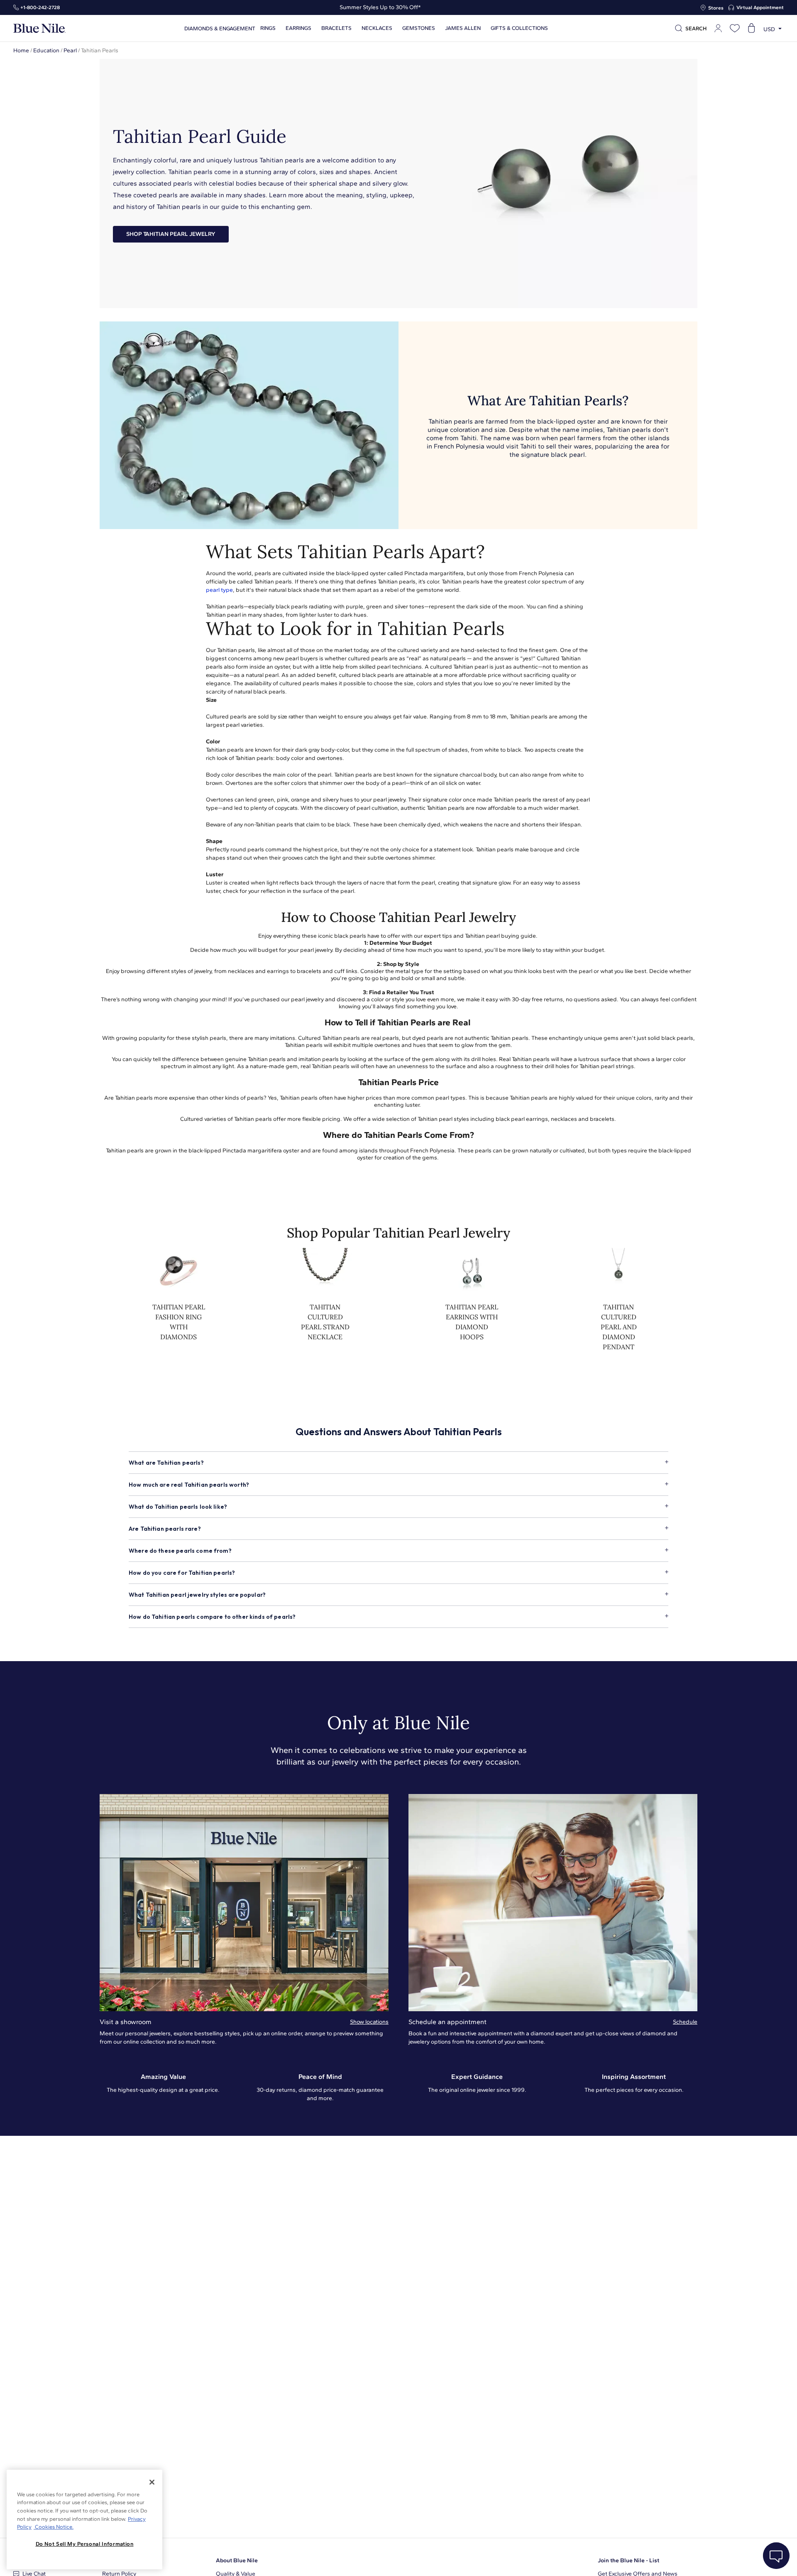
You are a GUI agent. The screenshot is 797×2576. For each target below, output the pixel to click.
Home (21, 50)
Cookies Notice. (54, 2527)
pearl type (219, 590)
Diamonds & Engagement (220, 28)
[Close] (152, 2482)
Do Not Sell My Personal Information (85, 2544)
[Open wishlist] (735, 28)
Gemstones (419, 28)
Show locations (369, 2022)
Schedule (685, 2022)
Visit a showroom (126, 2022)
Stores (716, 8)
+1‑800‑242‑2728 (40, 7)
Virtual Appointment (760, 7)
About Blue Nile (237, 2560)
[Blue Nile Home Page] (39, 28)
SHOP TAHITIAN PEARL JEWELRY (171, 234)
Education (46, 50)
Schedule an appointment (447, 2022)
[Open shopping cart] (751, 28)
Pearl (70, 50)
